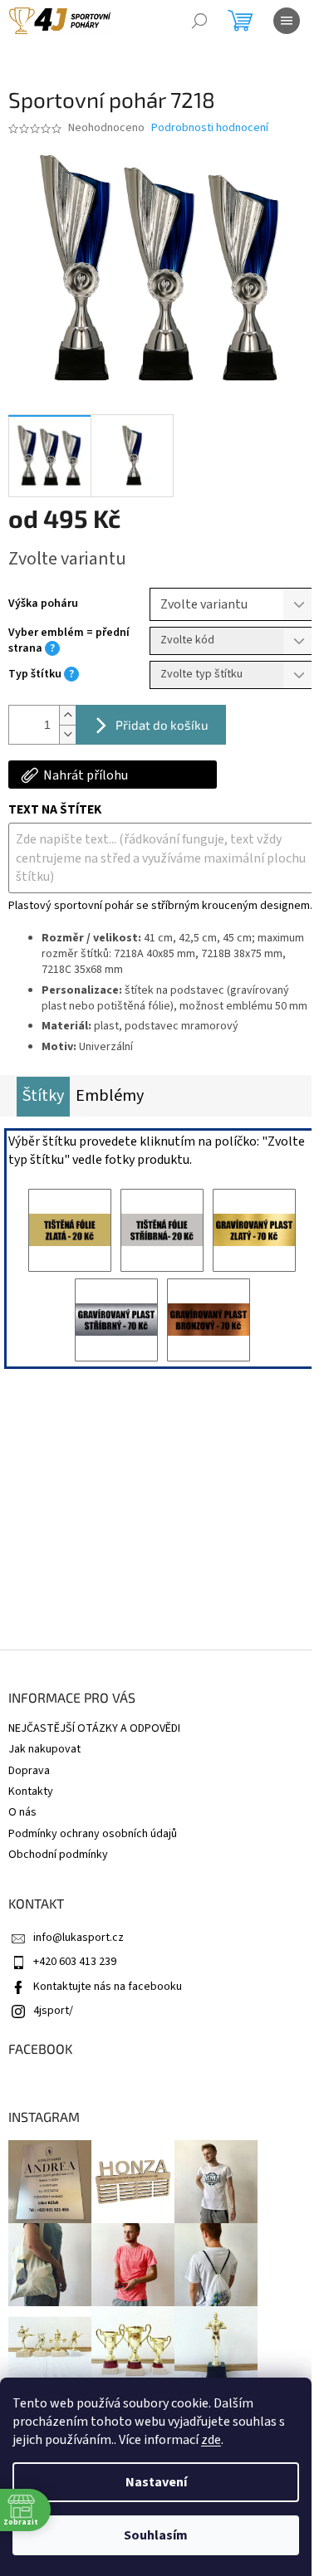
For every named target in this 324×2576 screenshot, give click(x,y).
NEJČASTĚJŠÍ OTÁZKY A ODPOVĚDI (94, 1728)
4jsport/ (53, 2011)
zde (211, 2440)
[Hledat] (199, 21)
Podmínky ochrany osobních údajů (93, 1834)
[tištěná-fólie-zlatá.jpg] (70, 1230)
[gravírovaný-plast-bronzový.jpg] (209, 1320)
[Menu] (287, 21)
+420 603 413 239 (75, 1962)
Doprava (29, 1771)
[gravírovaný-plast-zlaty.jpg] (254, 1230)
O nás (22, 1812)
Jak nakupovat (44, 1749)
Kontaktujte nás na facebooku (108, 1987)
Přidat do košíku (162, 725)
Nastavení (156, 2482)
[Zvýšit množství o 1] (67, 715)
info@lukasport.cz (79, 1938)
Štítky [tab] (43, 1096)
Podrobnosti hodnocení (210, 128)
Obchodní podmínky (58, 1855)
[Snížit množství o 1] (67, 734)
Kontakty (31, 1791)
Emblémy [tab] (110, 1096)
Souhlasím (156, 2535)
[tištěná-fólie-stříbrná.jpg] (162, 1230)
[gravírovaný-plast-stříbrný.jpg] (116, 1320)
